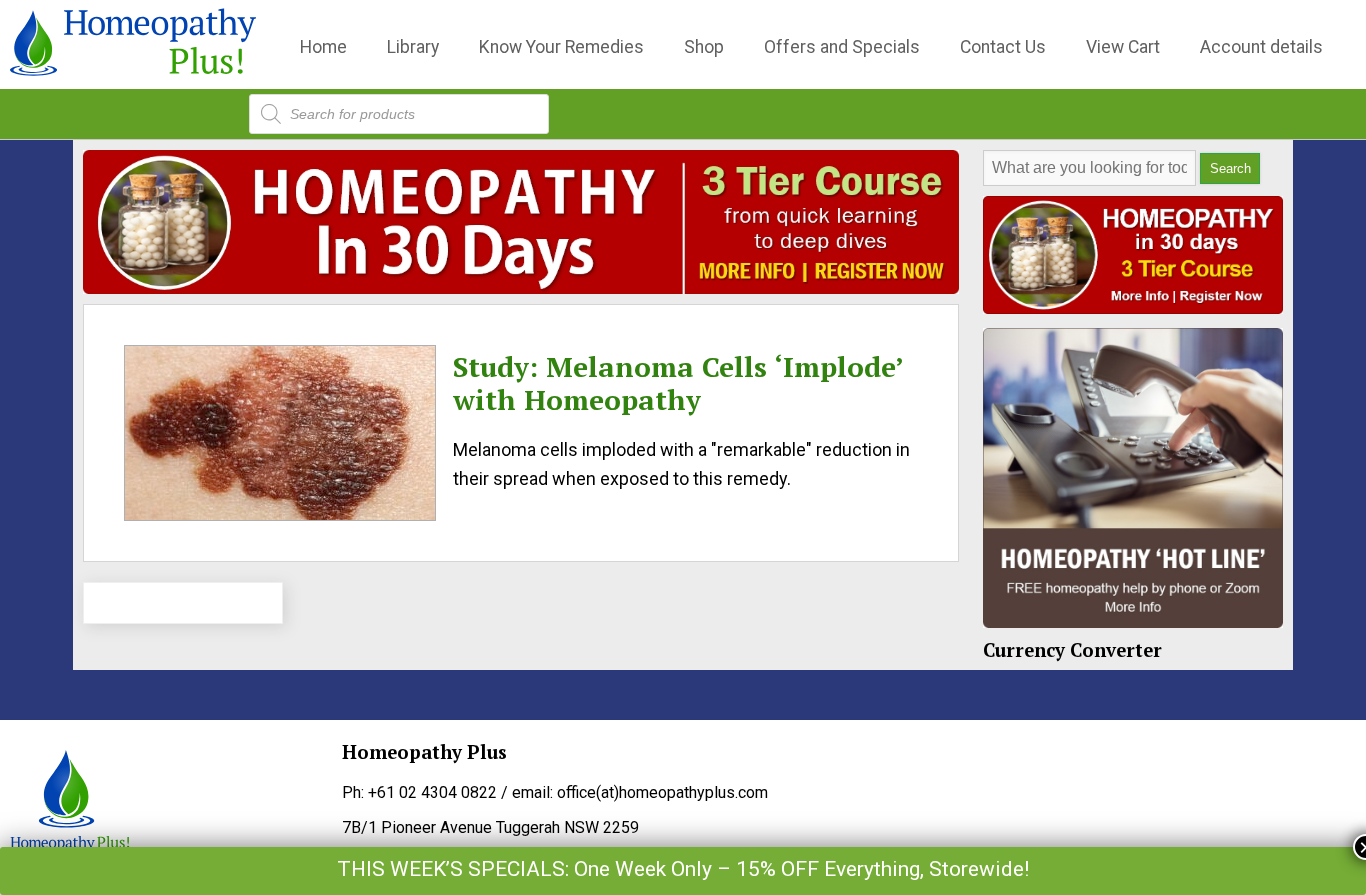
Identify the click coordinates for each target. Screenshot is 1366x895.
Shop (704, 47)
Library (413, 47)
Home (323, 47)
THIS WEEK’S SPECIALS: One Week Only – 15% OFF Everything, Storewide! (683, 869)
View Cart (1123, 47)
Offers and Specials (842, 47)
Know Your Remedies (561, 47)
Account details (1261, 47)
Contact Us (1003, 47)
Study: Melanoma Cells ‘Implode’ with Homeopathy (678, 383)
